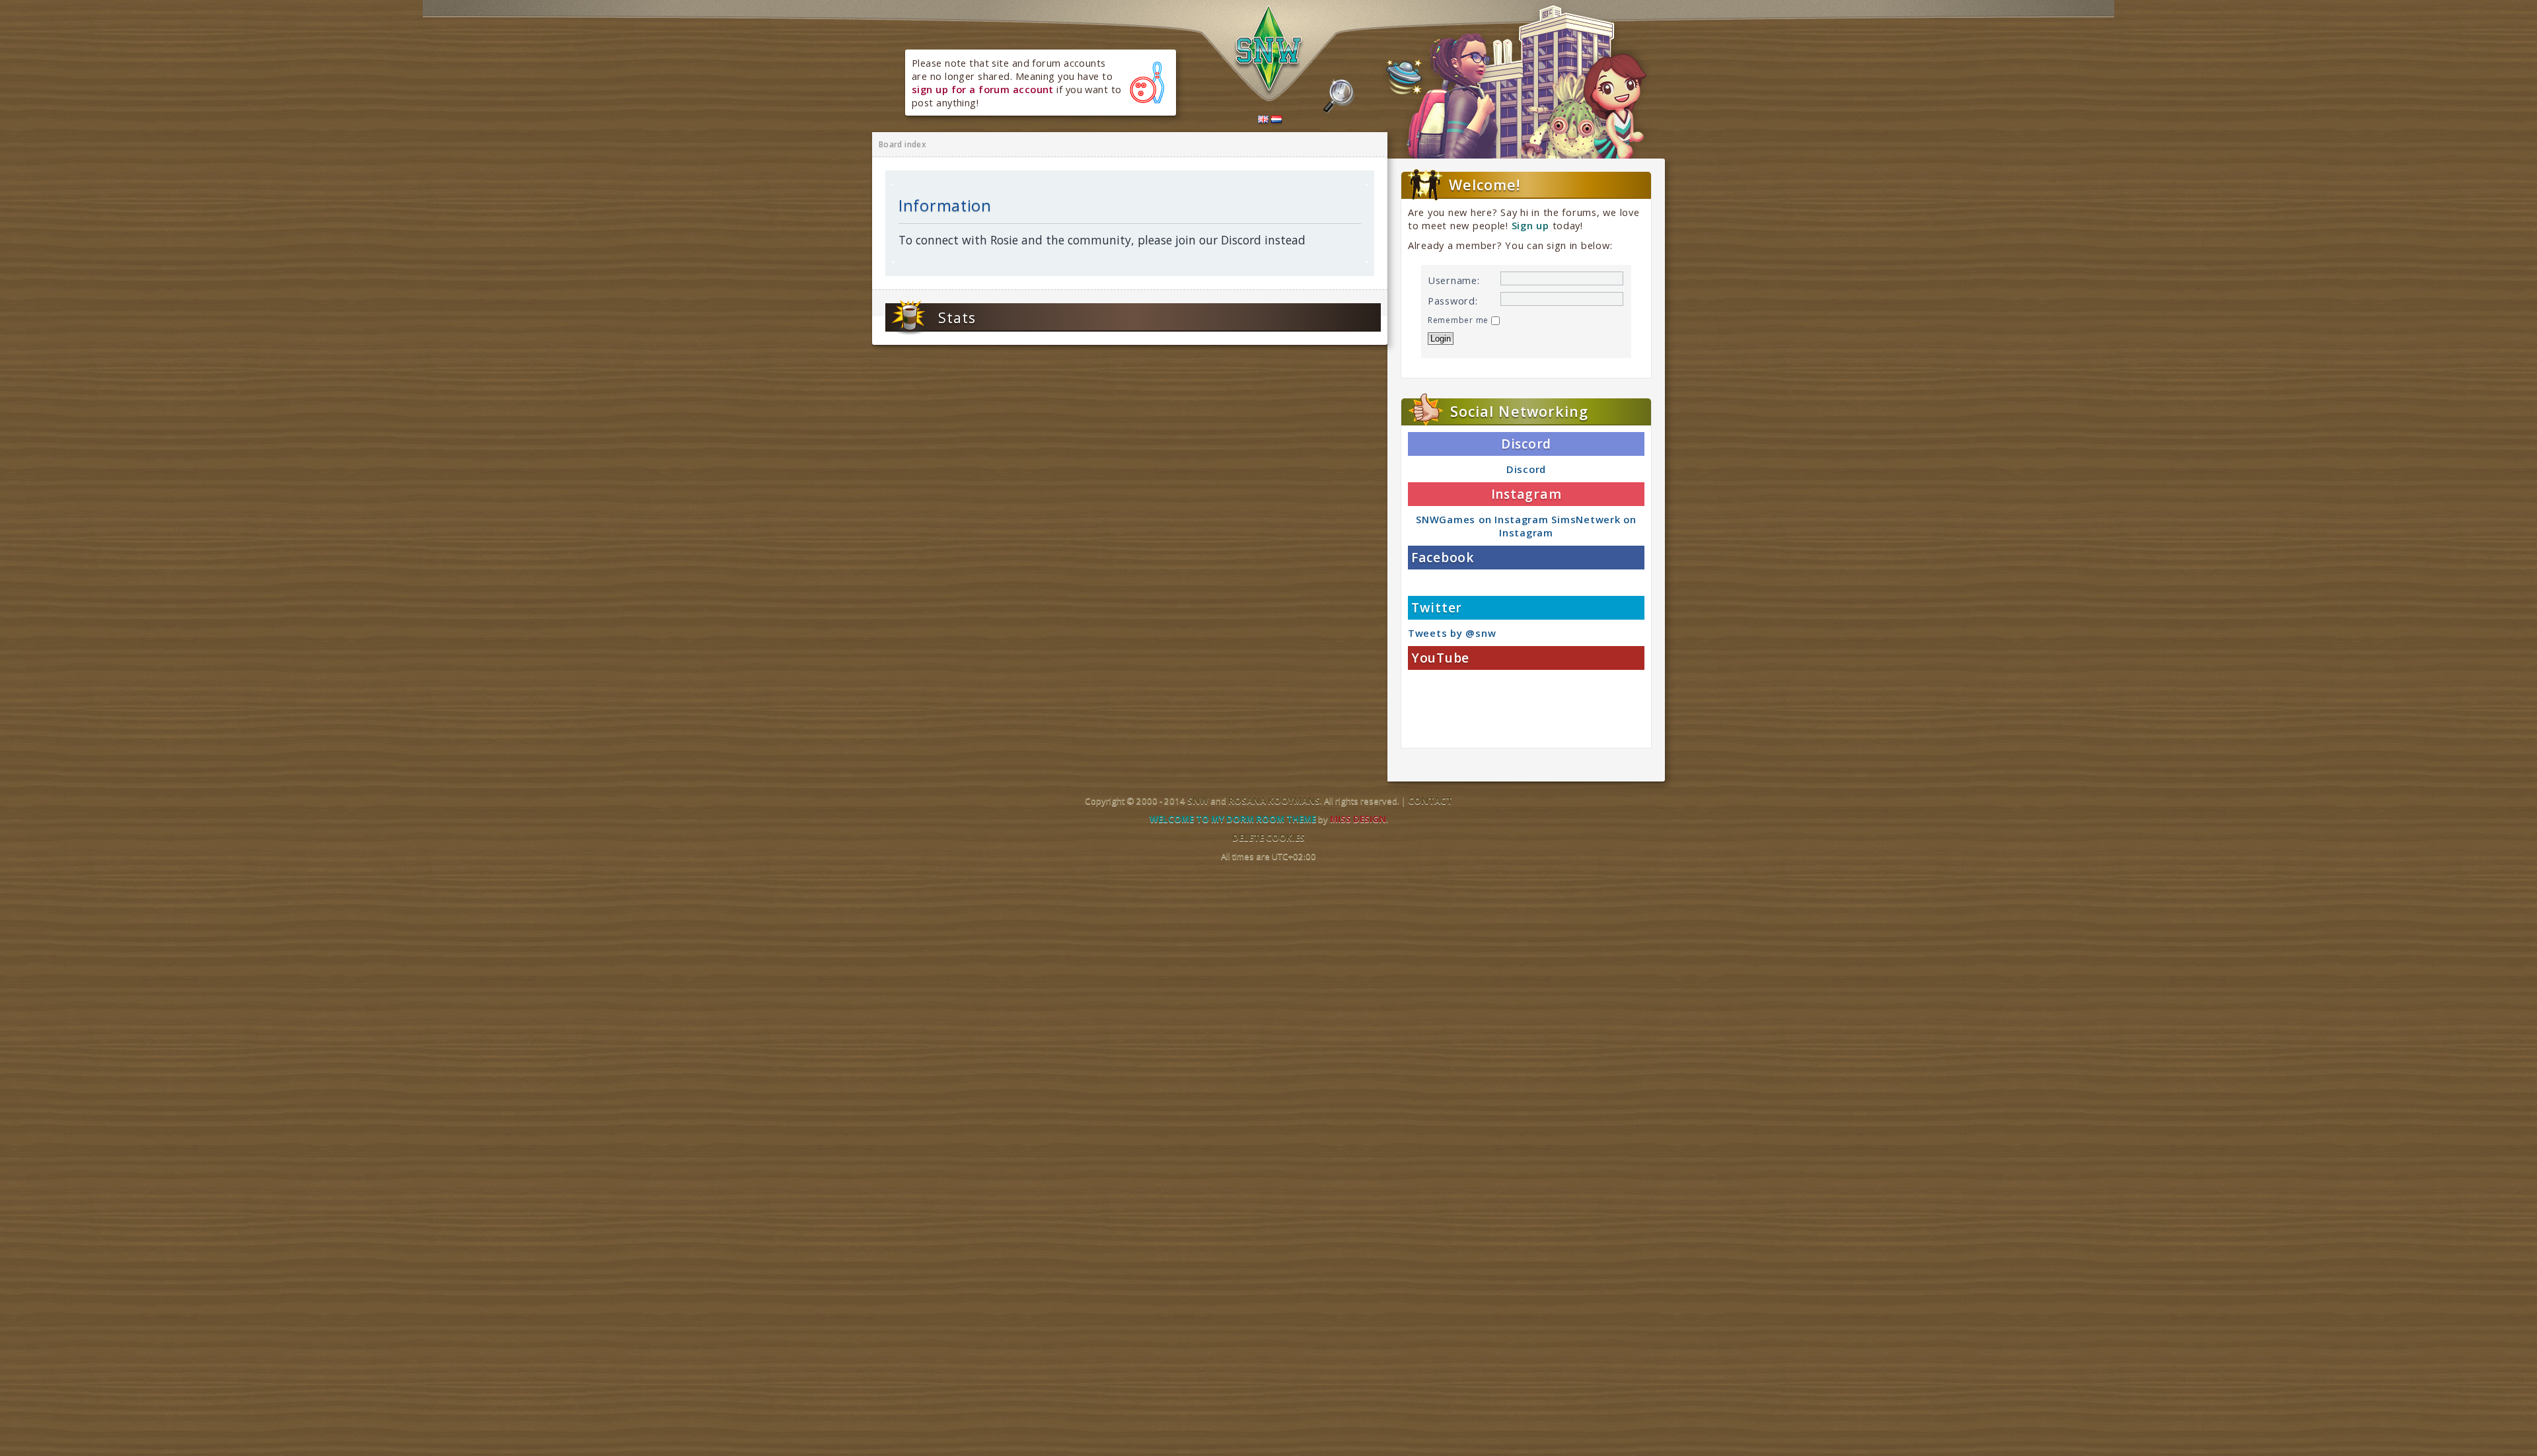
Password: (1453, 301)
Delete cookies (1268, 838)
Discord (1526, 469)
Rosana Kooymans (1274, 801)
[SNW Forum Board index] (1269, 52)
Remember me (1459, 320)
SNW (1198, 801)
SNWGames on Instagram (1482, 519)
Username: (1454, 280)
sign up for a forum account (983, 89)
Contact (1430, 801)
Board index (902, 144)
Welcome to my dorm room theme (1233, 819)
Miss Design (1358, 819)
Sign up (1530, 225)
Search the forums (1339, 96)
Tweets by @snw (1452, 633)
